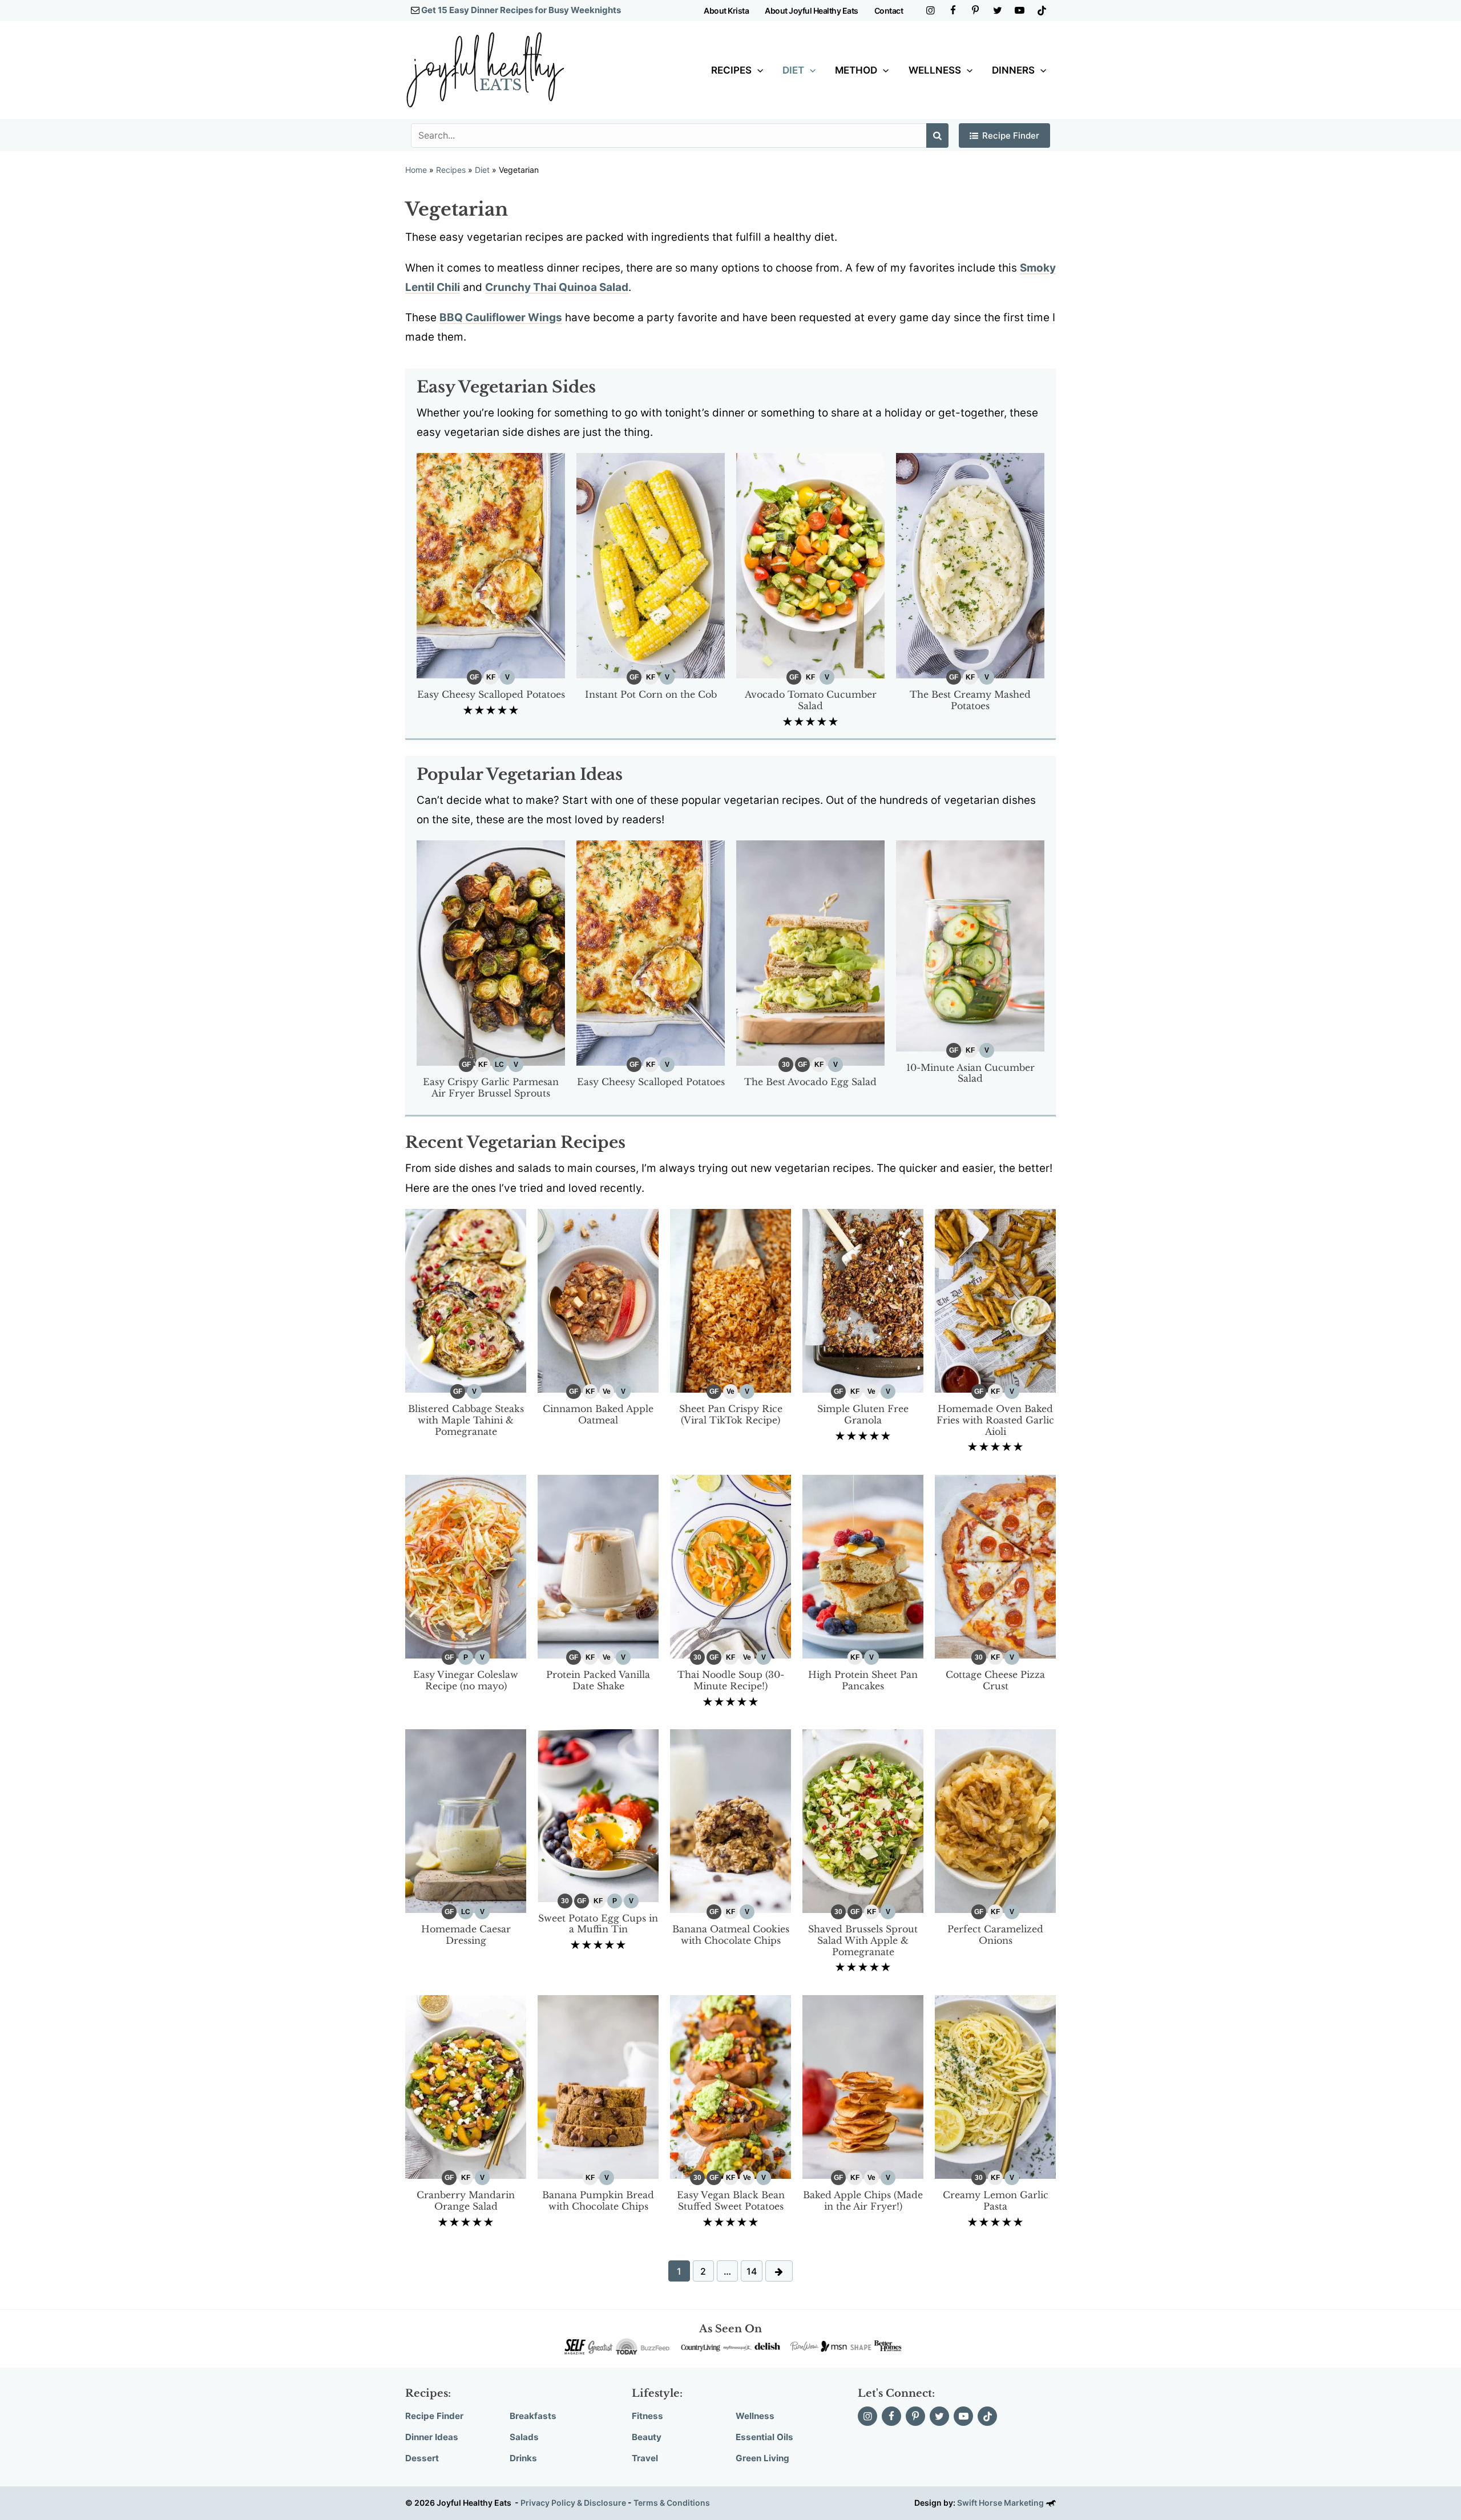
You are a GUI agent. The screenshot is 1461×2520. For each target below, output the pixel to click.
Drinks (523, 2458)
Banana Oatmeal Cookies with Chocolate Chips (731, 1935)
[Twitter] (997, 11)
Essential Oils (764, 2437)
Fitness (647, 2416)
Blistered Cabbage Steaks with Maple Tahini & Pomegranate (466, 1420)
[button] (757, 70)
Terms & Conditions (672, 2503)
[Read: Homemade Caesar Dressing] (466, 1820)
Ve (607, 1392)
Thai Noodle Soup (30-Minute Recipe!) (731, 1680)
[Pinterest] (975, 11)
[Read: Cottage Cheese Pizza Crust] (995, 1566)
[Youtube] (1020, 11)
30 (786, 1065)
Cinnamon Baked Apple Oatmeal (598, 1414)
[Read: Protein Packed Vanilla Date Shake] (598, 1566)
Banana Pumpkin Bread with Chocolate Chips (598, 2201)
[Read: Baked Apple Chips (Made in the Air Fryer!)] (863, 2086)
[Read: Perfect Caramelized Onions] (995, 1820)
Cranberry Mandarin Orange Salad (466, 2201)
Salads (524, 2437)
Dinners (1013, 70)
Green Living (762, 2458)
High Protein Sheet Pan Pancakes (863, 1680)
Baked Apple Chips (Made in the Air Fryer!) (863, 2201)
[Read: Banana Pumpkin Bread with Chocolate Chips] (598, 2086)
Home (416, 170)
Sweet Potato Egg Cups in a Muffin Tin (598, 1924)
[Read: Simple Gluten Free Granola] (863, 1300)
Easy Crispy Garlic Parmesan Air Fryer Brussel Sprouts (491, 1087)
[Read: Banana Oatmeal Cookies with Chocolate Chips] (730, 1820)
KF (491, 677)
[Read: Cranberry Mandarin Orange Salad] (466, 2086)
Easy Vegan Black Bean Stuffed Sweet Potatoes (731, 2201)
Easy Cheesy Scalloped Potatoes (491, 694)
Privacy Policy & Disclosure (573, 2503)
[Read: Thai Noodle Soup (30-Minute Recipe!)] (730, 1566)
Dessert (422, 2458)
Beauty (647, 2437)
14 (752, 2271)
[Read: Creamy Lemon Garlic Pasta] (995, 2086)
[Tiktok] (1042, 11)
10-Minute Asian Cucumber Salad (970, 1073)
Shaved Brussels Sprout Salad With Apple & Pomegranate (863, 1940)
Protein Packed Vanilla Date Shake (598, 1680)
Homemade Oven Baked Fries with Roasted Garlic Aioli (995, 1420)
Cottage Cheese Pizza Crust (995, 1680)
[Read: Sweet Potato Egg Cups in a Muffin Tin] (598, 1815)
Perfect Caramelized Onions (995, 1935)
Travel (645, 2458)
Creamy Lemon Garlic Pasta (996, 2201)
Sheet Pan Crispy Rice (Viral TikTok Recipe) (731, 1414)
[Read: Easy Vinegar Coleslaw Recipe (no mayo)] (466, 1566)
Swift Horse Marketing (1001, 2503)
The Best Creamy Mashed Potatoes (970, 700)
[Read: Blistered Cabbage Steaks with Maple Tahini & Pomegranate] (466, 1300)
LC (499, 1065)
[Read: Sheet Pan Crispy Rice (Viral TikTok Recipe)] (730, 1300)
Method (856, 70)
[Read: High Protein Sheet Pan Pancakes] (863, 1566)
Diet (793, 70)
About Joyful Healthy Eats (812, 11)
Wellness (935, 70)
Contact (889, 11)
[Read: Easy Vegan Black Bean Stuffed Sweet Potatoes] (730, 2086)
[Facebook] (953, 11)
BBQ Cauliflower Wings (501, 317)
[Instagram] (931, 11)
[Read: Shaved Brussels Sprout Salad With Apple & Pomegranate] (863, 1820)
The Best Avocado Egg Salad (810, 1082)
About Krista (726, 11)
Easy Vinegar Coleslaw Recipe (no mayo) (466, 1680)
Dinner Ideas (432, 2437)
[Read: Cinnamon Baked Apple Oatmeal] (598, 1300)
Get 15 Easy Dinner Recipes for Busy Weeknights (521, 10)
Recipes (731, 70)
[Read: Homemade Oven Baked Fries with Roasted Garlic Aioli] (995, 1300)
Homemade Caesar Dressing (466, 1935)
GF (474, 677)
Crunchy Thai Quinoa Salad (557, 287)
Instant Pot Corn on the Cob (651, 694)
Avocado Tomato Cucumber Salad (811, 700)
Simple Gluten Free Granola (863, 1414)
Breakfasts (533, 2416)
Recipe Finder (1011, 135)
